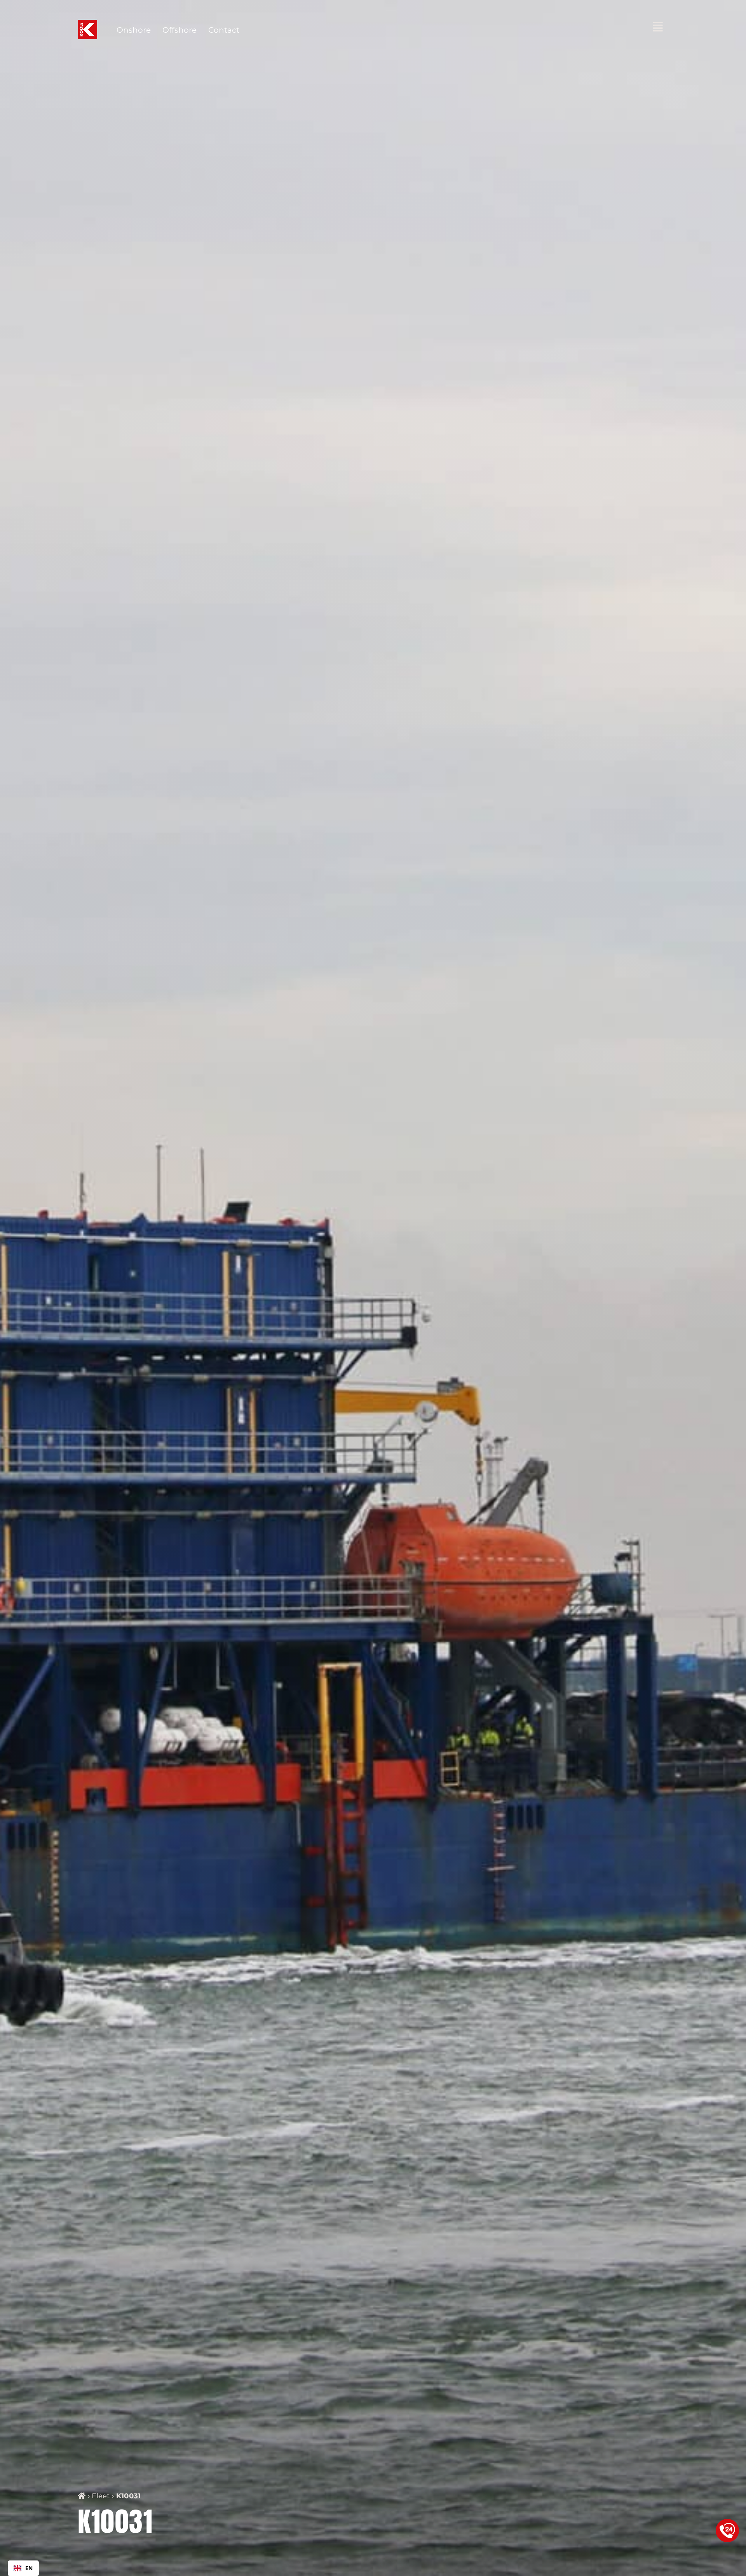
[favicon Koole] (87, 24)
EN (29, 2568)
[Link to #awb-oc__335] (658, 27)
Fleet (101, 2496)
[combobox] (23, 2568)
